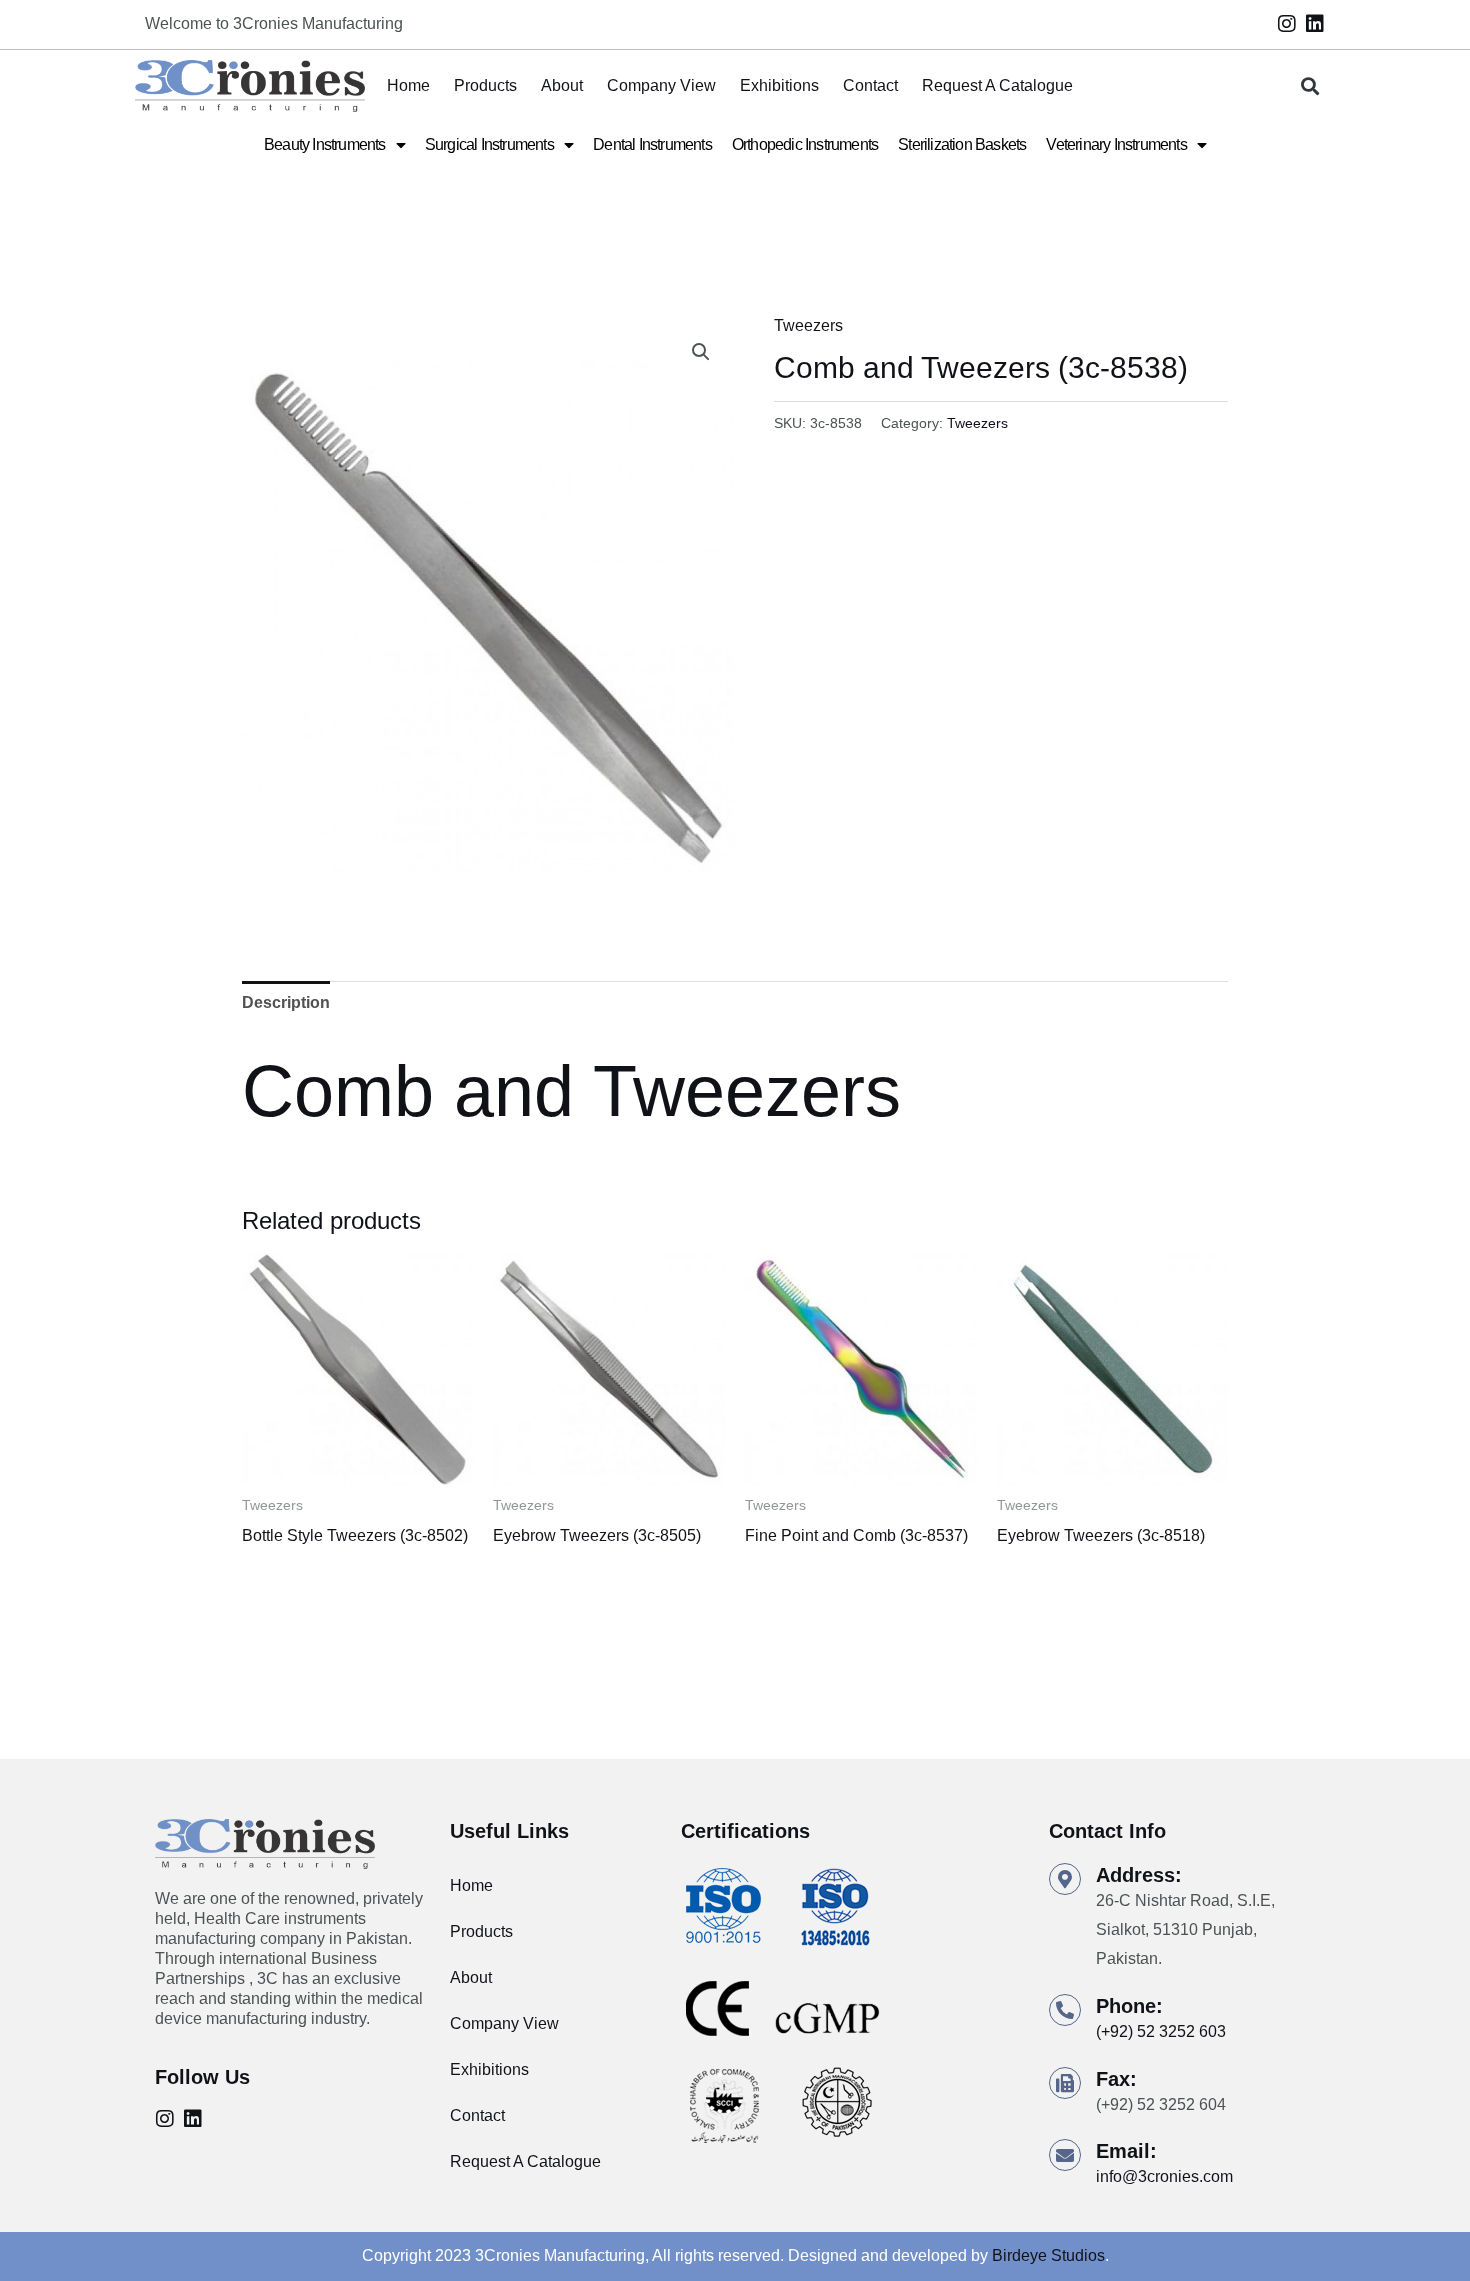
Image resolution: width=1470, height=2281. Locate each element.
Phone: (1129, 2006)
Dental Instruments (652, 144)
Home (408, 85)
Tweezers (808, 325)
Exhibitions (779, 85)
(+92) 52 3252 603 (1161, 2031)
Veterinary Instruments (1116, 144)
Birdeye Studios (1048, 2255)
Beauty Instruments (325, 144)
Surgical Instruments (489, 144)
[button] (1310, 86)
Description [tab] (286, 1002)
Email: (1126, 2151)
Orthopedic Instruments (805, 144)
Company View (661, 85)
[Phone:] (1065, 2010)
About (562, 85)
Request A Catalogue (997, 85)
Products (485, 85)
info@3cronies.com (1164, 2176)
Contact (870, 85)
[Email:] (1065, 2155)
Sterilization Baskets (962, 144)
